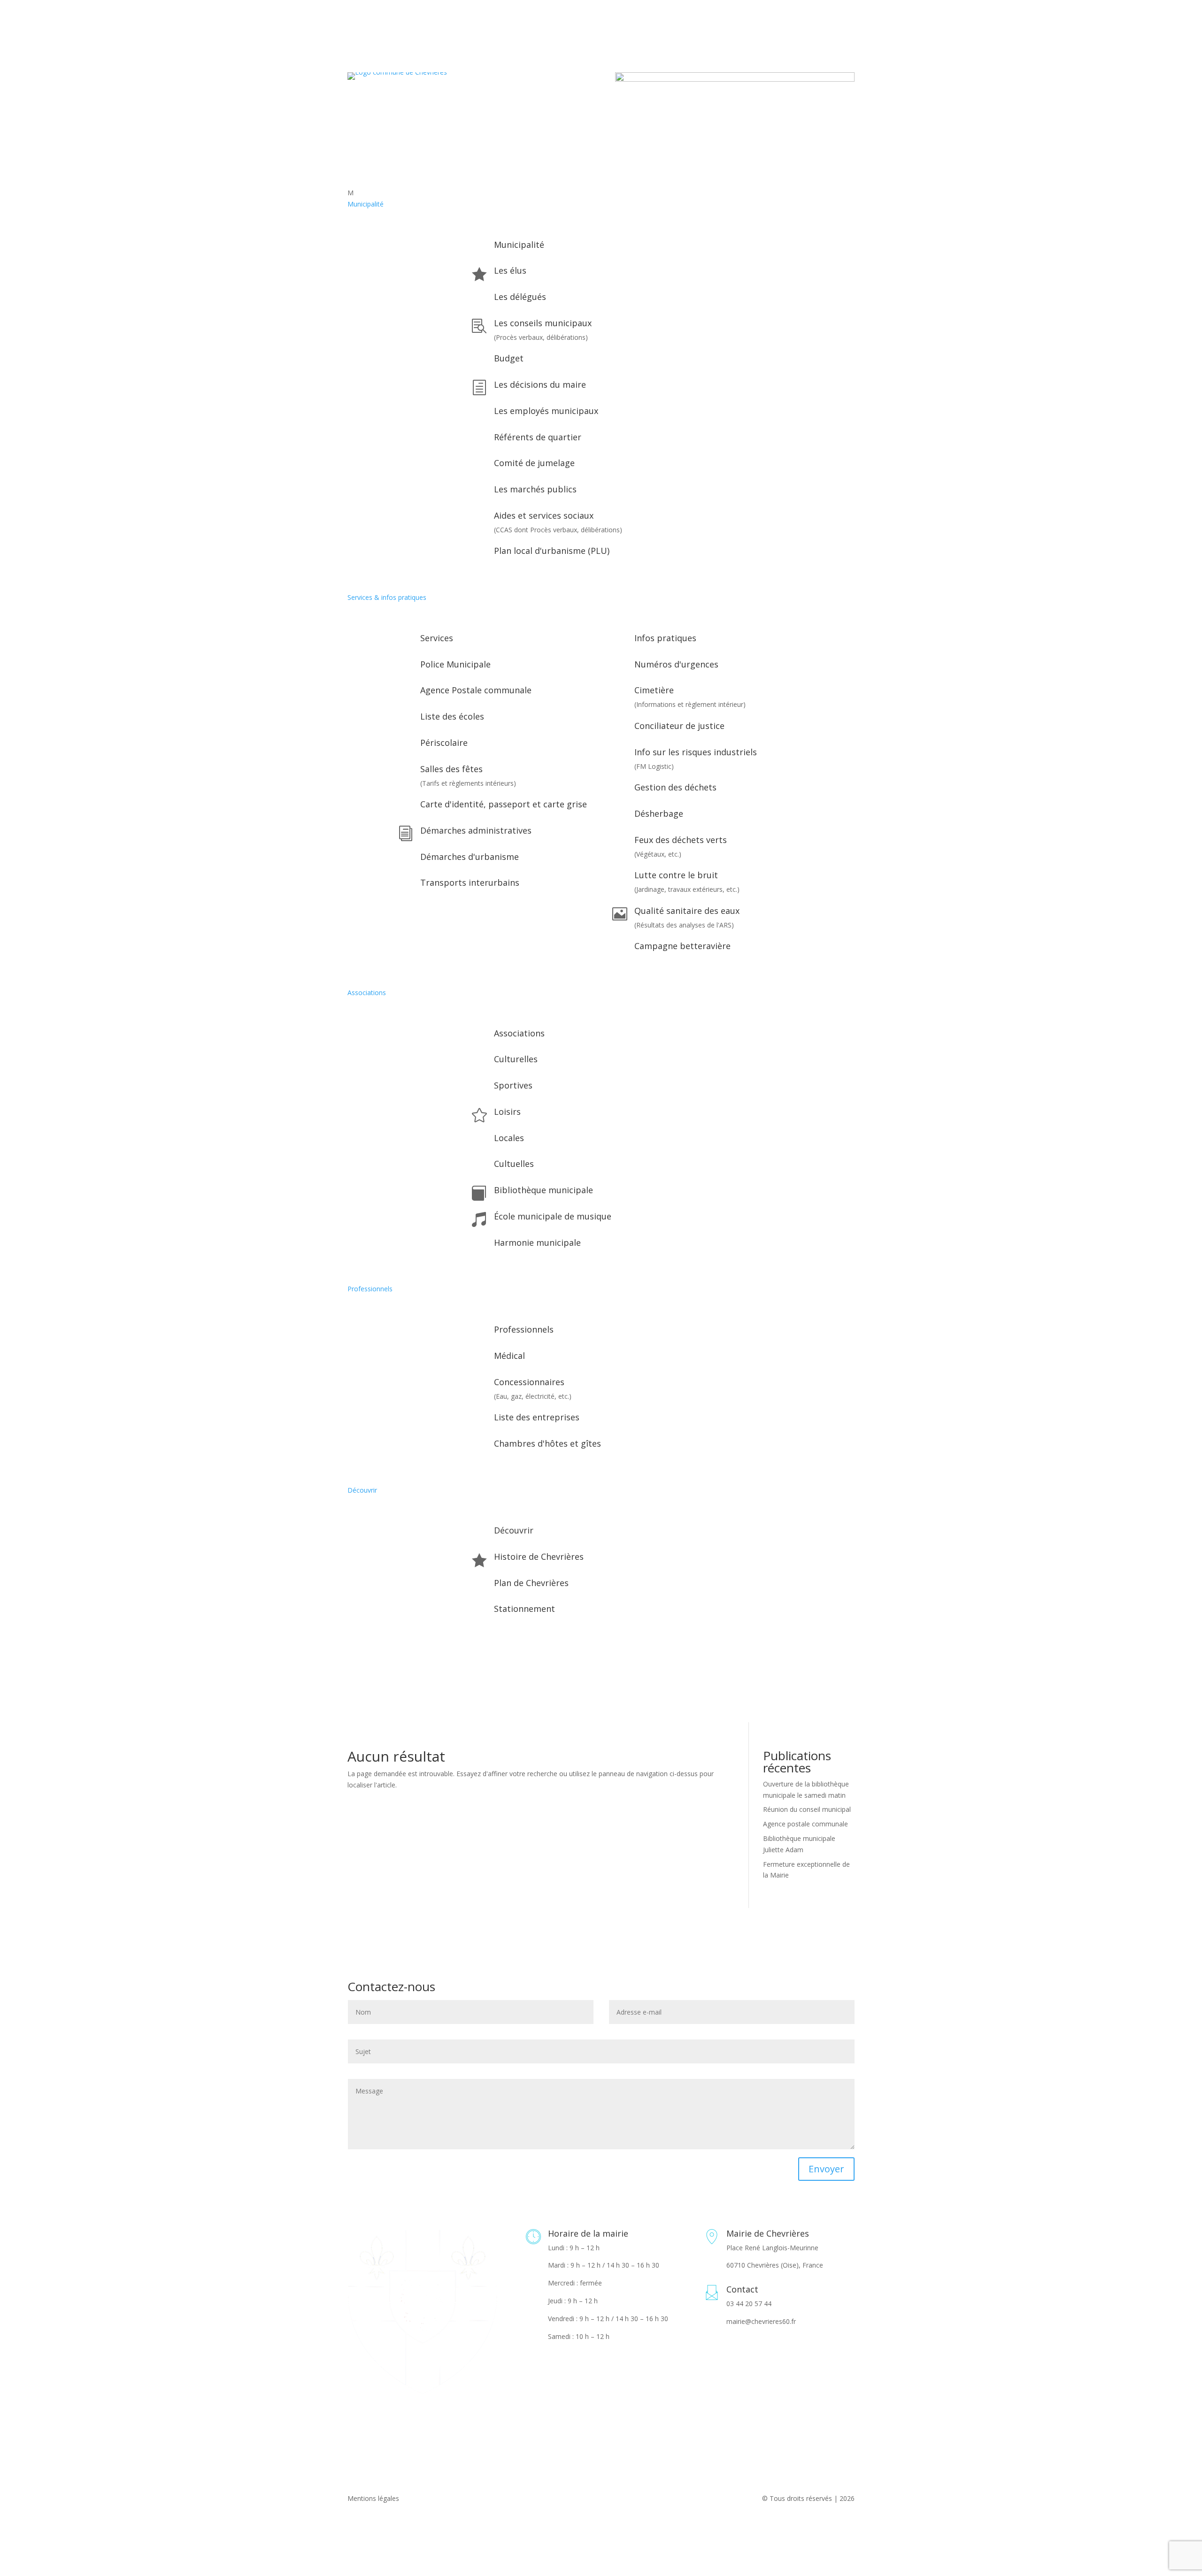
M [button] (351, 193)
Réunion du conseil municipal (807, 1809)
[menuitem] (601, 193)
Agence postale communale (805, 1824)
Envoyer (826, 2169)
